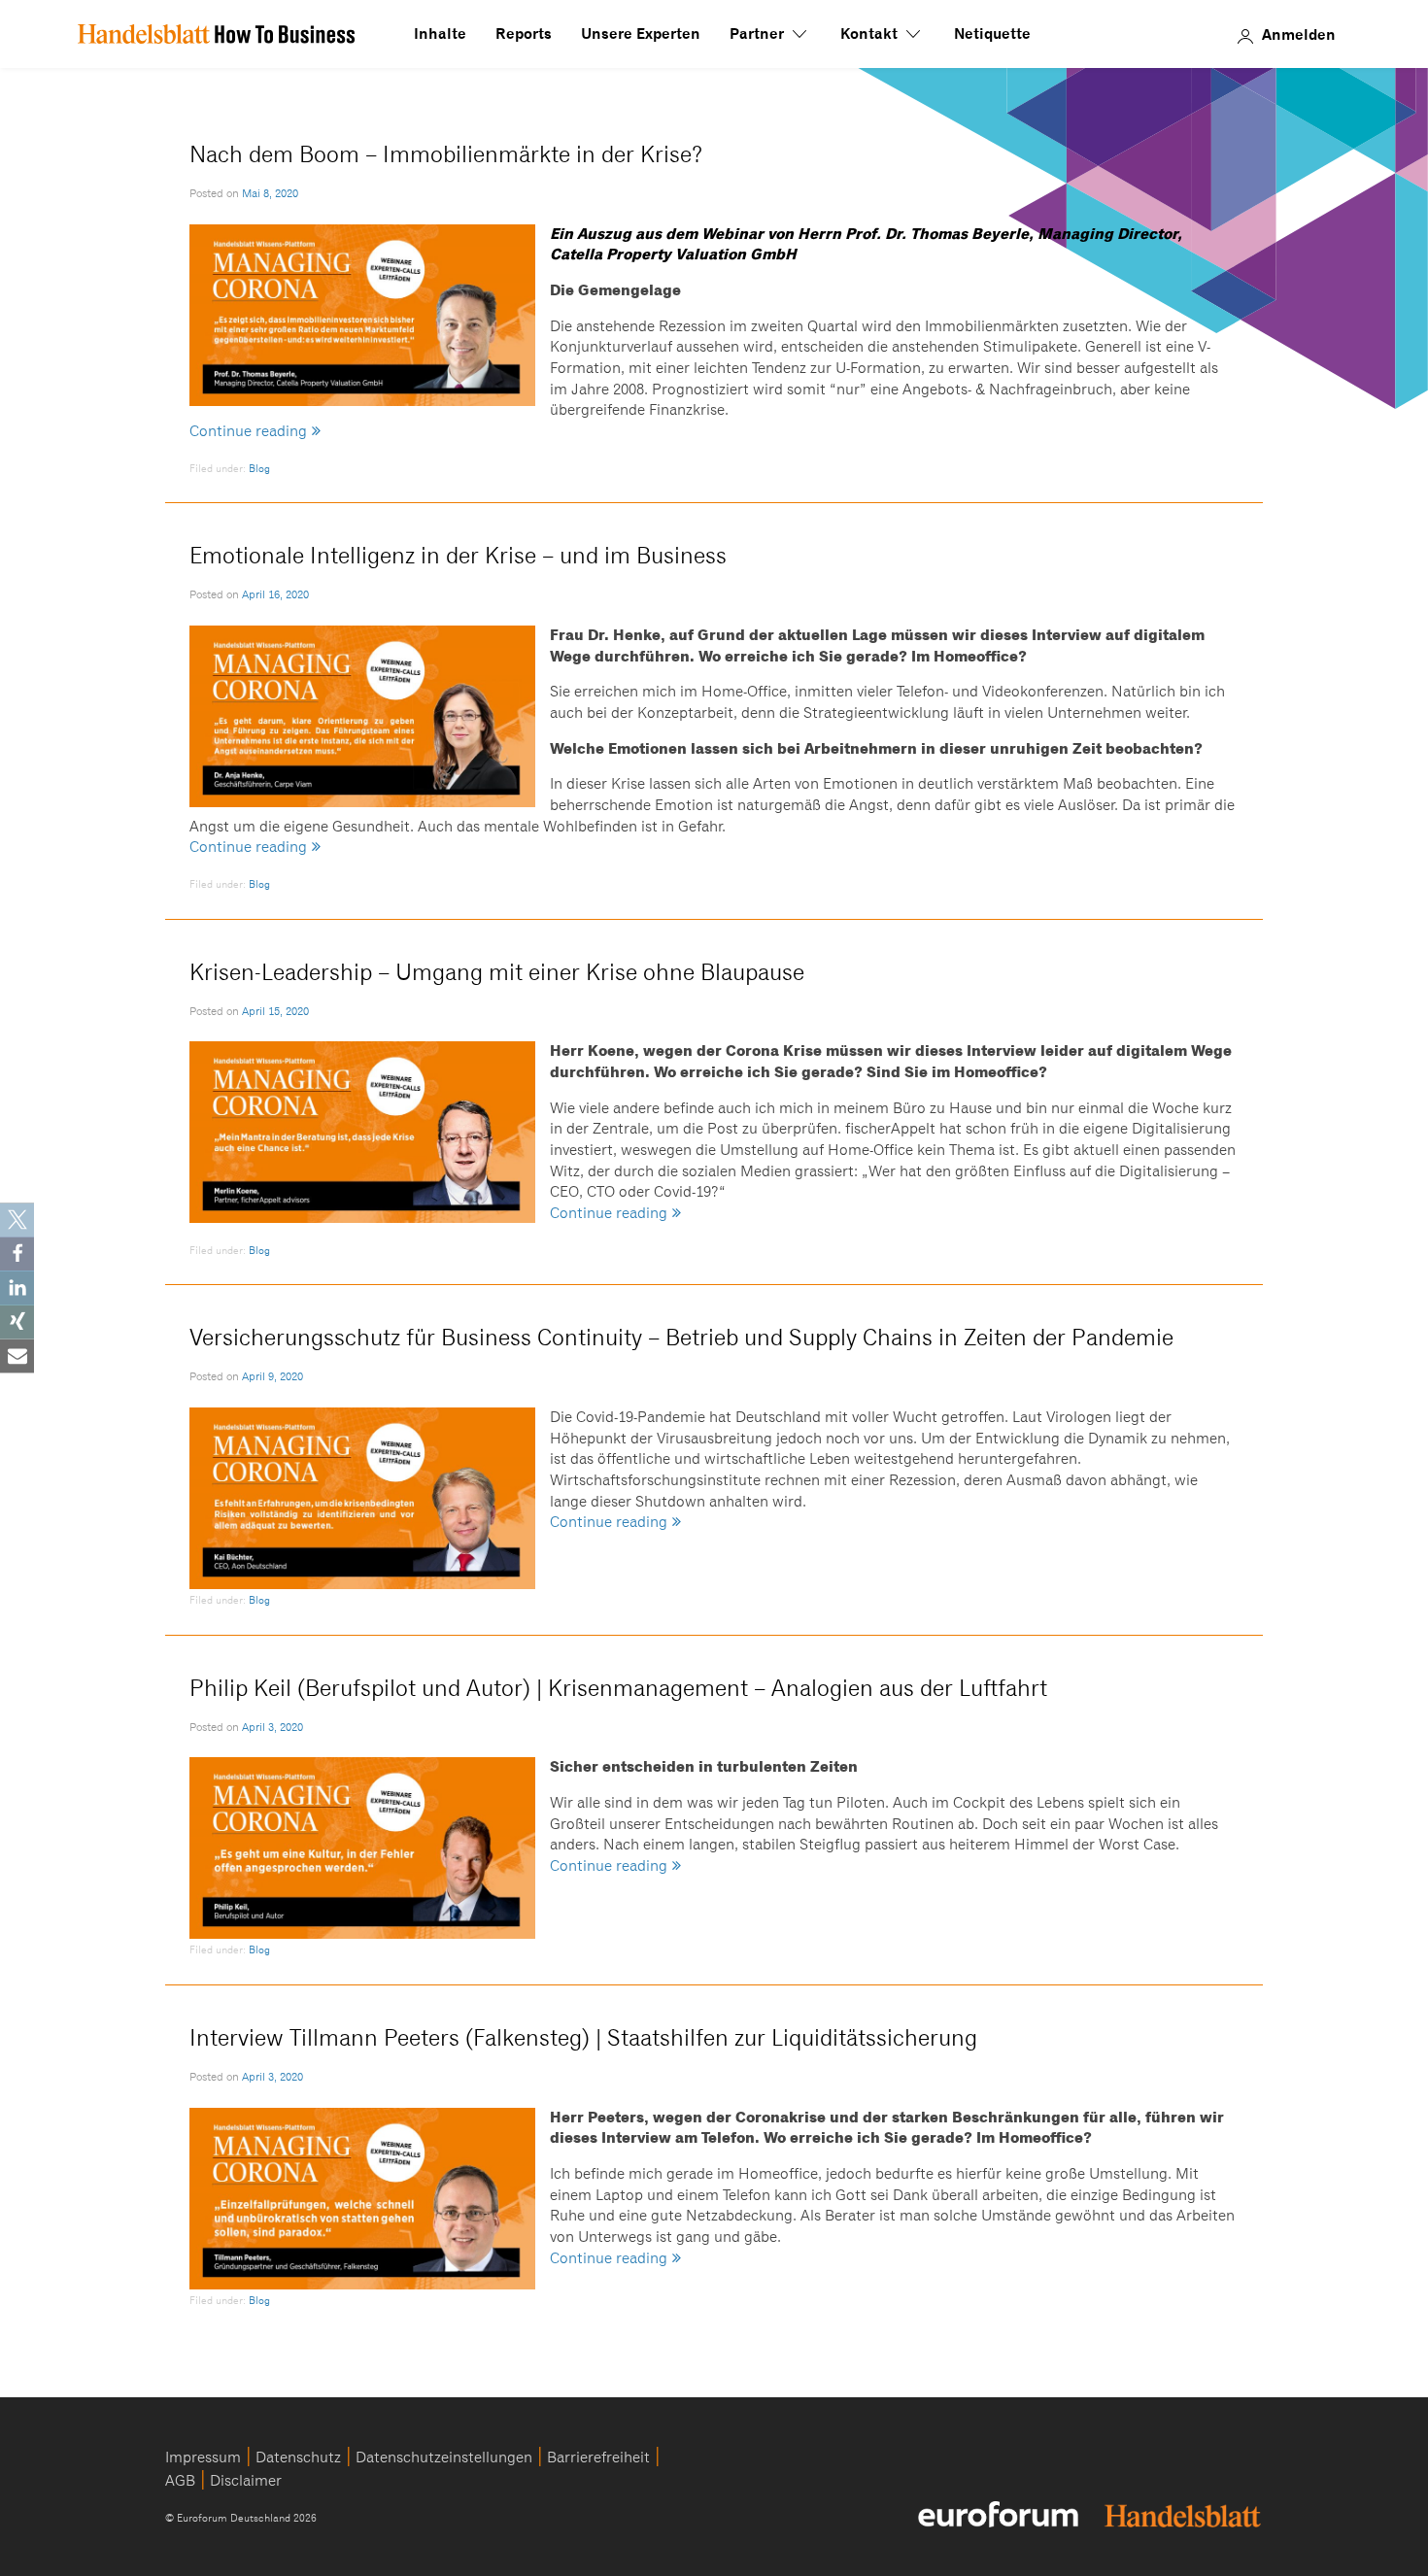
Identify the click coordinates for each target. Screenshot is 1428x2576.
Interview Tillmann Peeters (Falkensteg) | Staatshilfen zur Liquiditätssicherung (583, 2038)
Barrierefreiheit (598, 2457)
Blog (259, 469)
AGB (180, 2481)
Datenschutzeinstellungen (444, 2457)
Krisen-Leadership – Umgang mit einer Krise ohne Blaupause (497, 973)
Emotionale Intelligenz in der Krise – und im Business (458, 556)
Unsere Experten (641, 34)
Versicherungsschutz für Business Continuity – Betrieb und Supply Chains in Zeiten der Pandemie (681, 1338)
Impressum (203, 2457)
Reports (524, 34)
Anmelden (1299, 34)
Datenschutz (298, 2457)
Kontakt (871, 34)
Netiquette (992, 34)
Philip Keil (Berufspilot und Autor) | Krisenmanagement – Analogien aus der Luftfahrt (618, 1689)
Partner (759, 34)
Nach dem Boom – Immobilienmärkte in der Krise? (446, 155)
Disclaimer (246, 2481)
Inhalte (440, 34)
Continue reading (248, 432)
